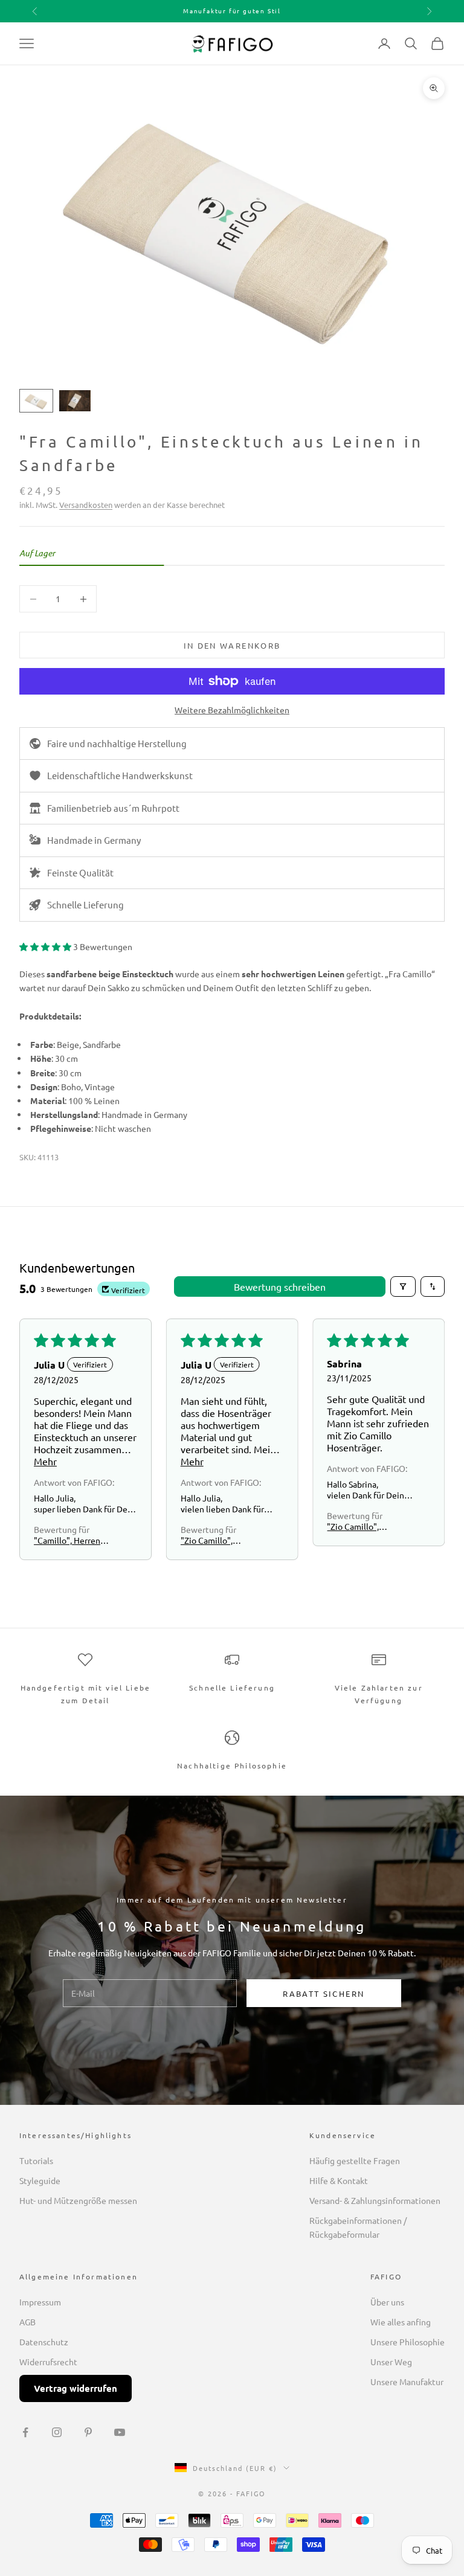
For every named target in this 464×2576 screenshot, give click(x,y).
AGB (27, 2322)
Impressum (40, 2302)
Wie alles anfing (401, 2322)
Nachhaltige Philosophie (232, 1765)
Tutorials (36, 2160)
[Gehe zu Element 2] (75, 401)
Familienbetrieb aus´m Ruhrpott (113, 808)
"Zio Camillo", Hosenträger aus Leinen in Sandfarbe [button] (218, 1540)
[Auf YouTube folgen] (120, 2432)
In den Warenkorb (232, 645)
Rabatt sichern (324, 1993)
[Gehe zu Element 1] (36, 401)
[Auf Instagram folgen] (57, 2432)
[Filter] (403, 1286)
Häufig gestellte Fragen (355, 2160)
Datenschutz (44, 2342)
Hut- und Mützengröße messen (78, 2200)
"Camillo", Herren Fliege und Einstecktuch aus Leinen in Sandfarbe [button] (71, 1540)
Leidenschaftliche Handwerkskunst (120, 775)
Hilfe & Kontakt (339, 2180)
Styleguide (40, 2180)
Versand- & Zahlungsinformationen (375, 2200)
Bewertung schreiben (280, 1286)
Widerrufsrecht (48, 2362)
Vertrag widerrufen (76, 2388)
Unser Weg (391, 2362)
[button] (46, 946)
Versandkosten (86, 505)
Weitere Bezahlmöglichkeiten (232, 710)
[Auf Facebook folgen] (25, 2432)
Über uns (387, 2302)
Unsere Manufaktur (407, 2382)
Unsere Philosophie (408, 2342)
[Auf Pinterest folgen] (88, 2432)
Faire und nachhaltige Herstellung (117, 743)
